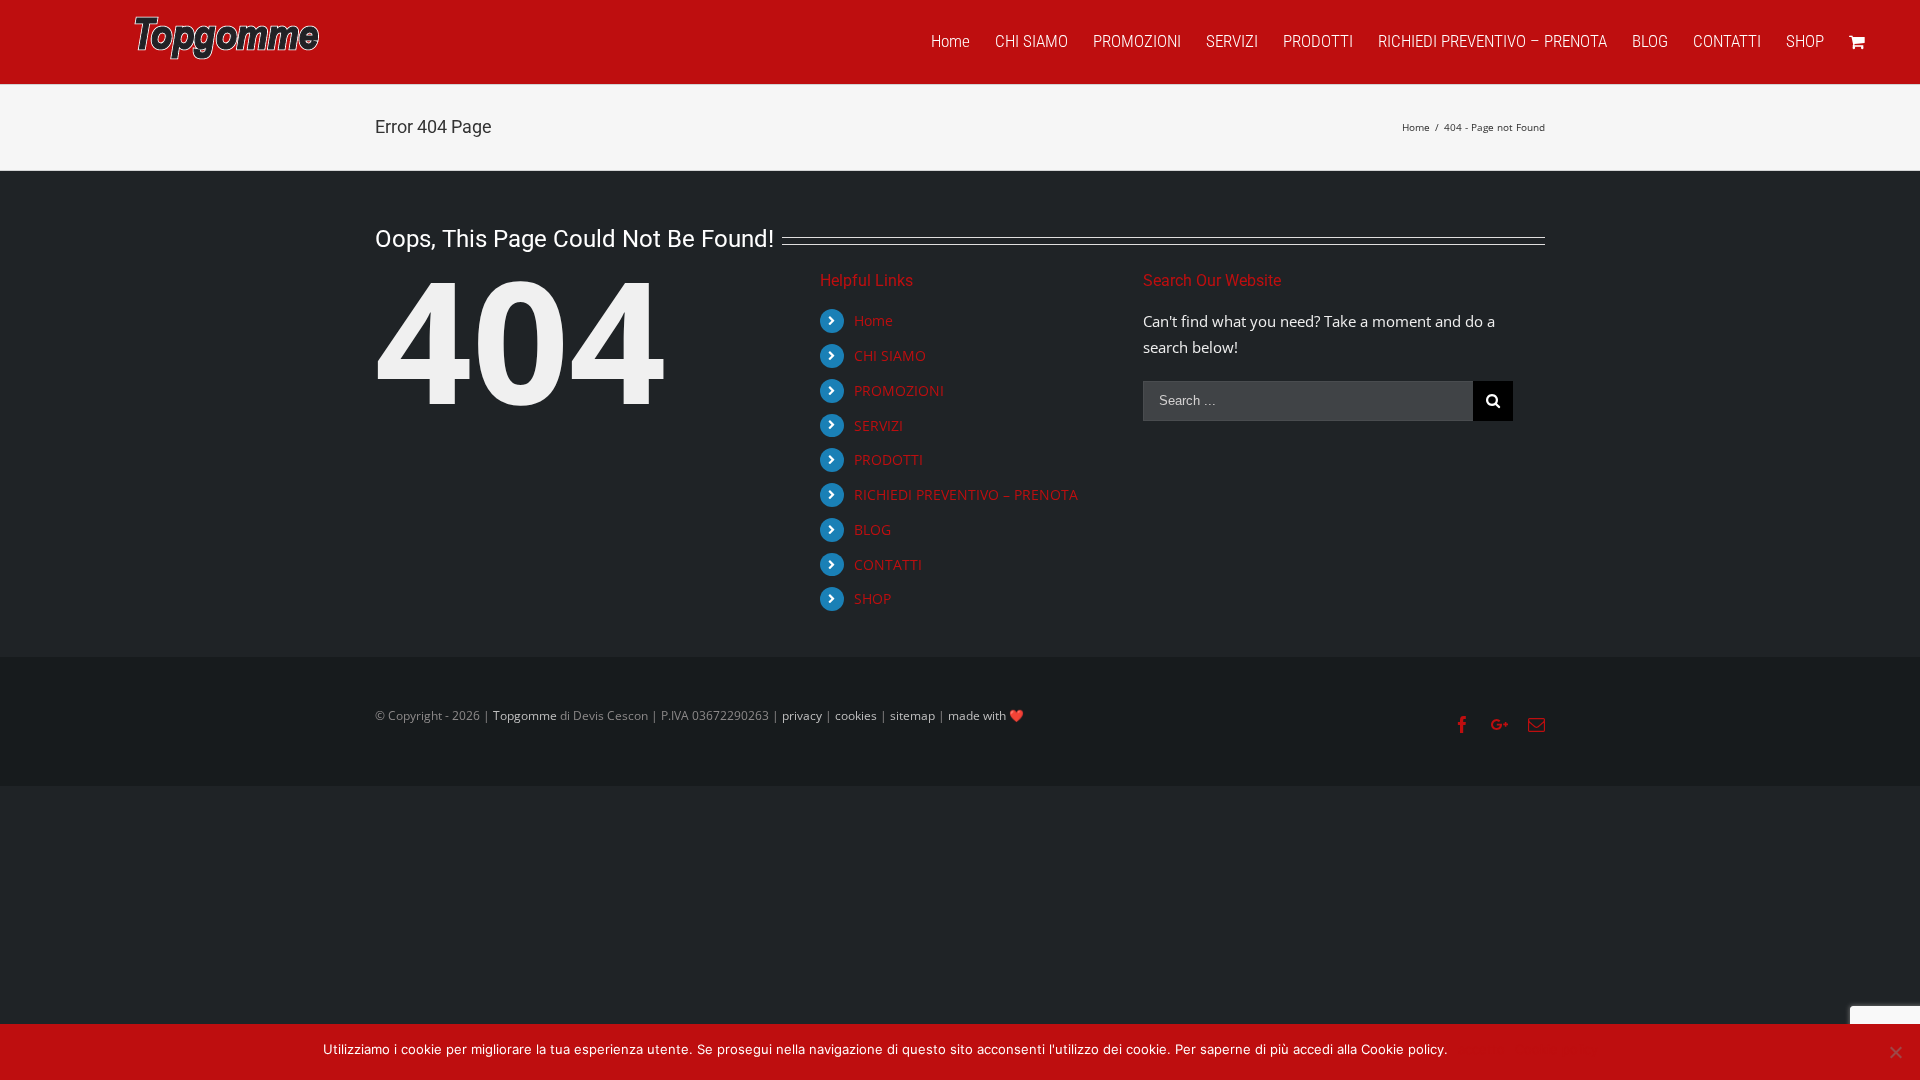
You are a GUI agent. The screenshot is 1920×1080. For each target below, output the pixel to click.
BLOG (872, 529)
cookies (856, 715)
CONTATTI (888, 564)
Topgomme (526, 715)
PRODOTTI (888, 459)
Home (873, 320)
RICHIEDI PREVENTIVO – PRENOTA (966, 494)
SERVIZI (878, 425)
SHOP (872, 598)
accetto (1481, 1049)
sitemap (912, 715)
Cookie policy (1556, 1049)
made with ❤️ (986, 715)
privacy (802, 715)
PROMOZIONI (899, 390)
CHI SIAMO (890, 355)
